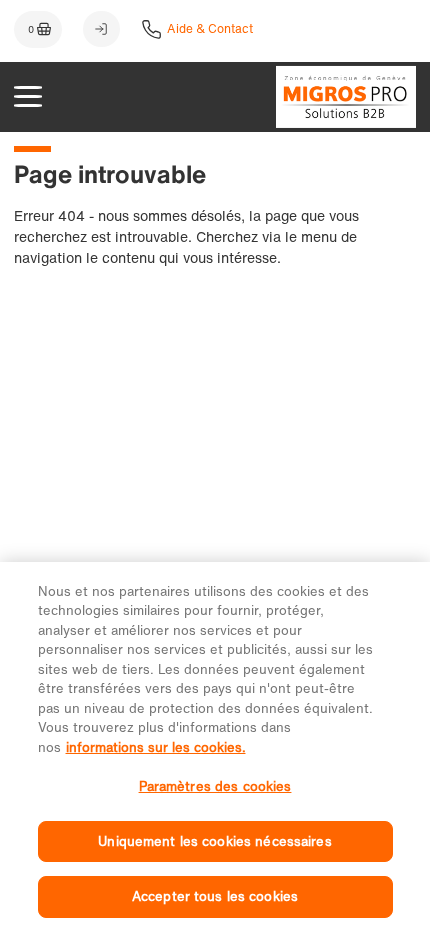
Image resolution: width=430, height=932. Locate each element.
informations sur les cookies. (156, 747)
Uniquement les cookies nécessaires (214, 841)
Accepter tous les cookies (215, 896)
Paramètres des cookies (215, 786)
